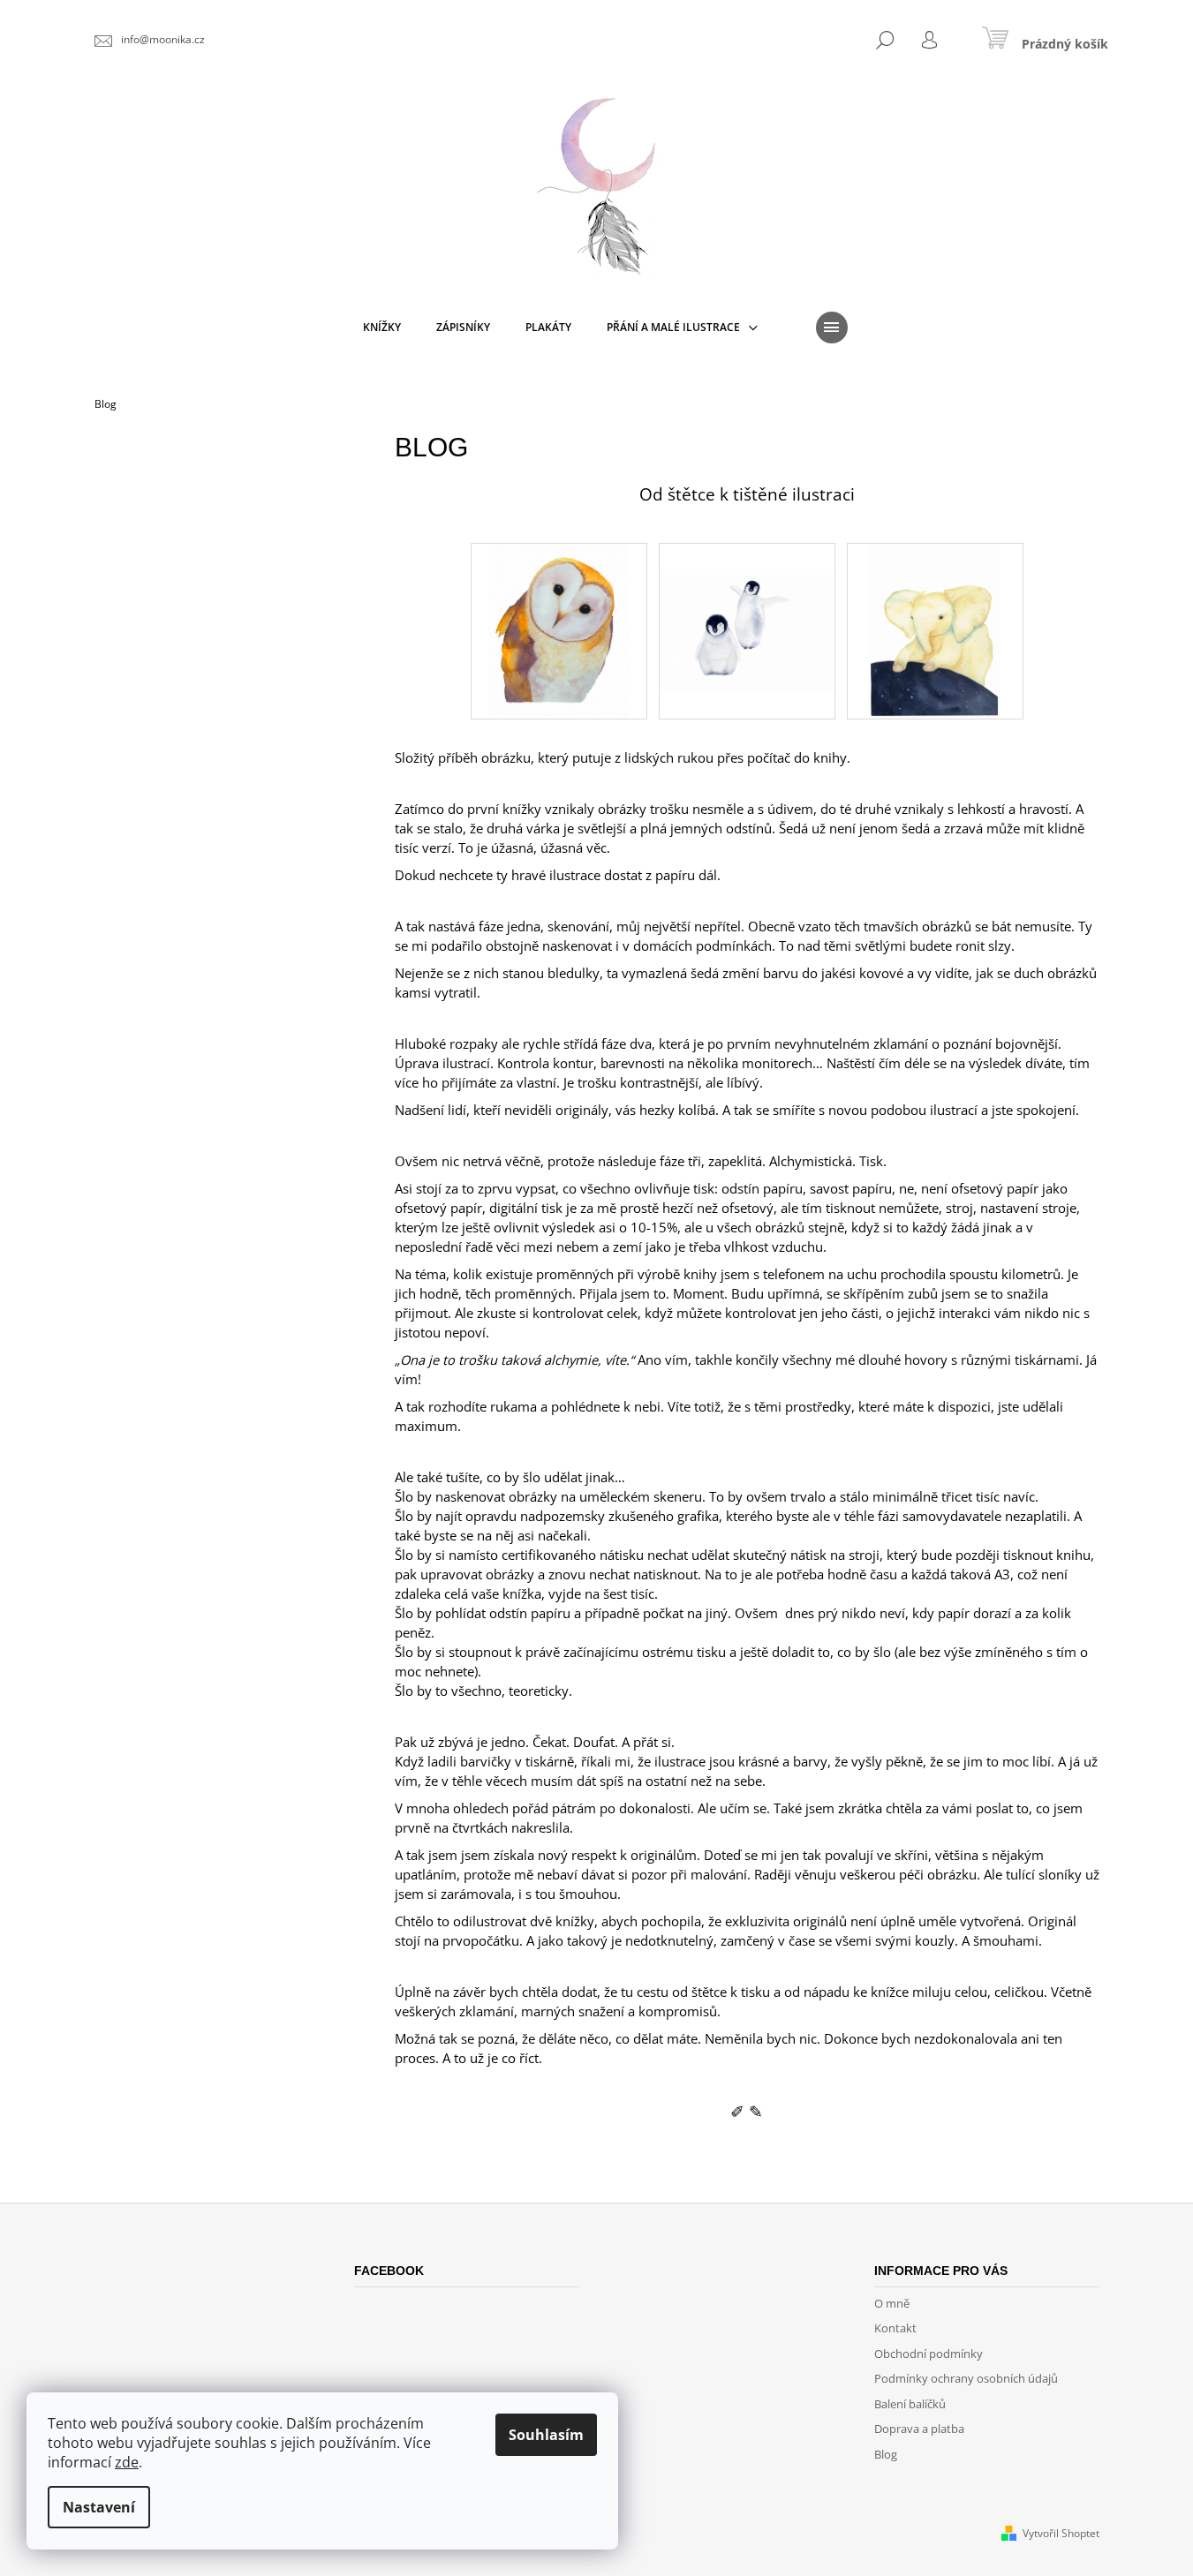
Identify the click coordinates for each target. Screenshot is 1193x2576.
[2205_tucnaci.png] (747, 604)
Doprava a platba (919, 2429)
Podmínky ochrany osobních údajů (966, 2378)
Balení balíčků (910, 2404)
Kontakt (895, 2328)
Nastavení (99, 2507)
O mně (892, 2303)
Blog (886, 2454)
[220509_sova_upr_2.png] (558, 630)
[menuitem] (382, 328)
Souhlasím (546, 2435)
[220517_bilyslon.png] (935, 630)
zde (127, 2462)
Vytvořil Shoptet (1061, 2533)
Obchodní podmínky (929, 2354)
